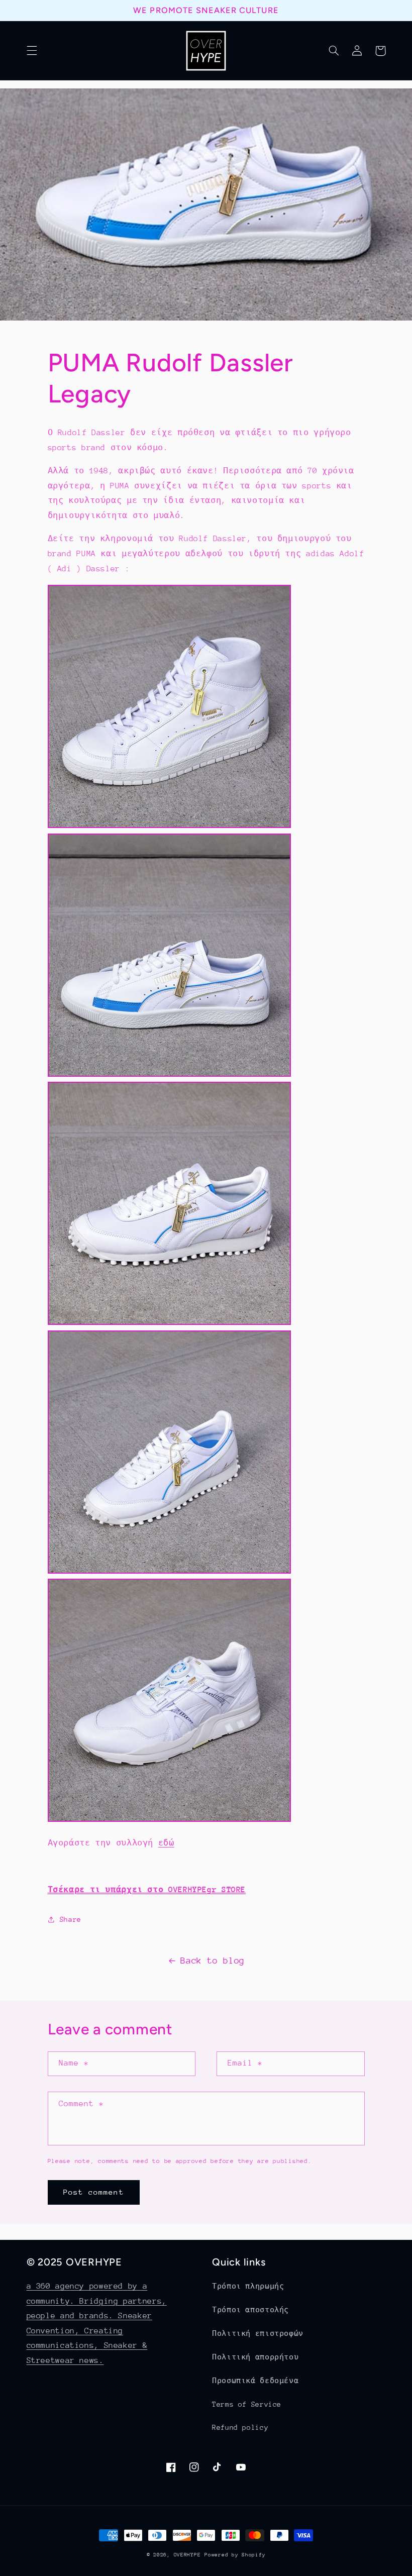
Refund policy (240, 2427)
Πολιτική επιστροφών (258, 2333)
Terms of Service (247, 2404)
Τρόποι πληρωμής (248, 2286)
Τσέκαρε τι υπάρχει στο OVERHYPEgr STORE (147, 1890)
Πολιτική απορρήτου (255, 2357)
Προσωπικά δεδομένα (255, 2381)
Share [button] (71, 1919)
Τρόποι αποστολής (250, 2310)
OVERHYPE (187, 2555)
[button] (32, 51)
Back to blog (213, 1961)
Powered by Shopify (235, 2555)
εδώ (166, 1843)
